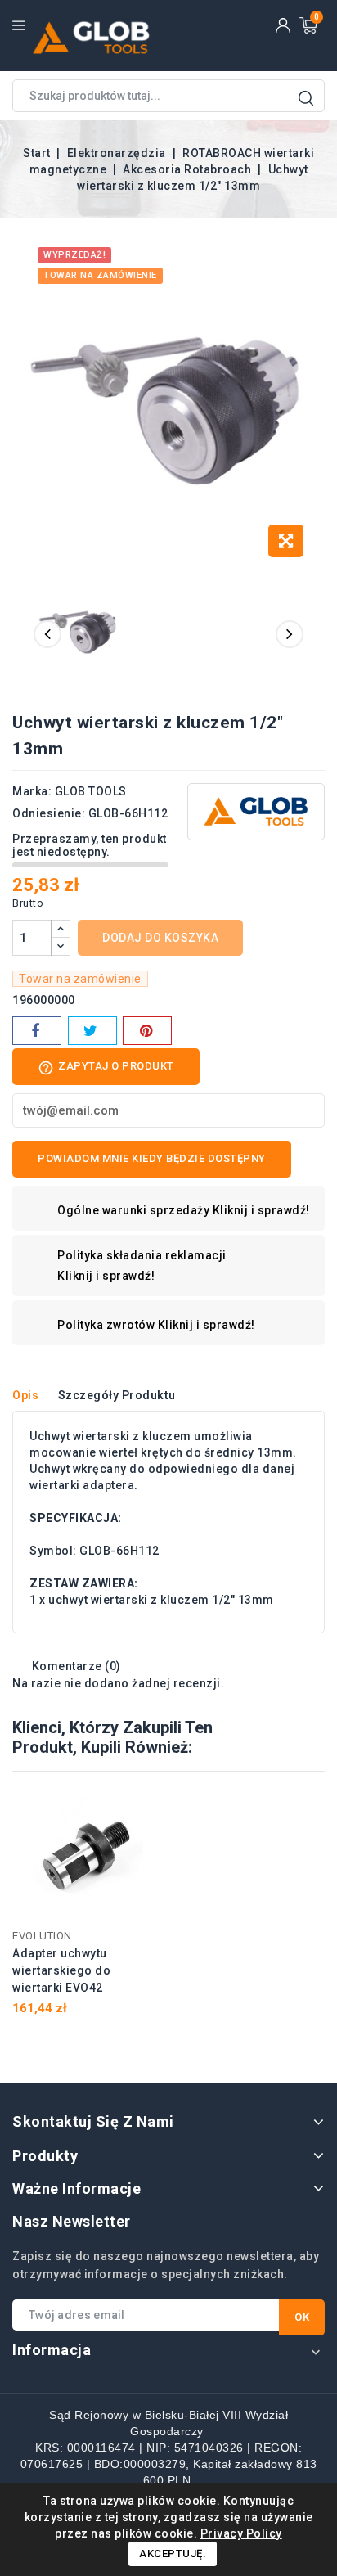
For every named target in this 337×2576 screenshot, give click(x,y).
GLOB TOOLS (91, 791)
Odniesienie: (49, 813)
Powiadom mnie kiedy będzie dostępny (152, 1158)
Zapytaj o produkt (106, 1068)
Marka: (32, 791)
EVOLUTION (42, 1936)
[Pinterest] (147, 1031)
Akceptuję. (173, 2553)
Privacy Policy (241, 2533)
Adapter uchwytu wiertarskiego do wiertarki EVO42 (61, 1970)
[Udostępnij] (37, 1031)
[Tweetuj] (92, 1031)
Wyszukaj (306, 98)
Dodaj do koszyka (160, 938)
